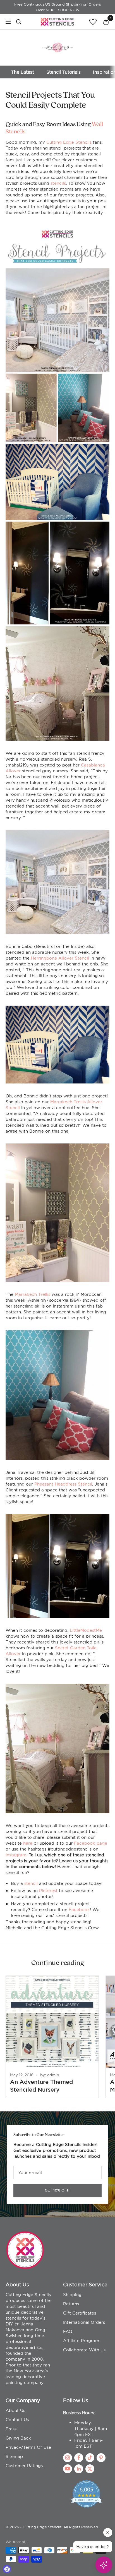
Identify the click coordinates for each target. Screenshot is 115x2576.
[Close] (112, 2423)
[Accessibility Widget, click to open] (7, 2569)
